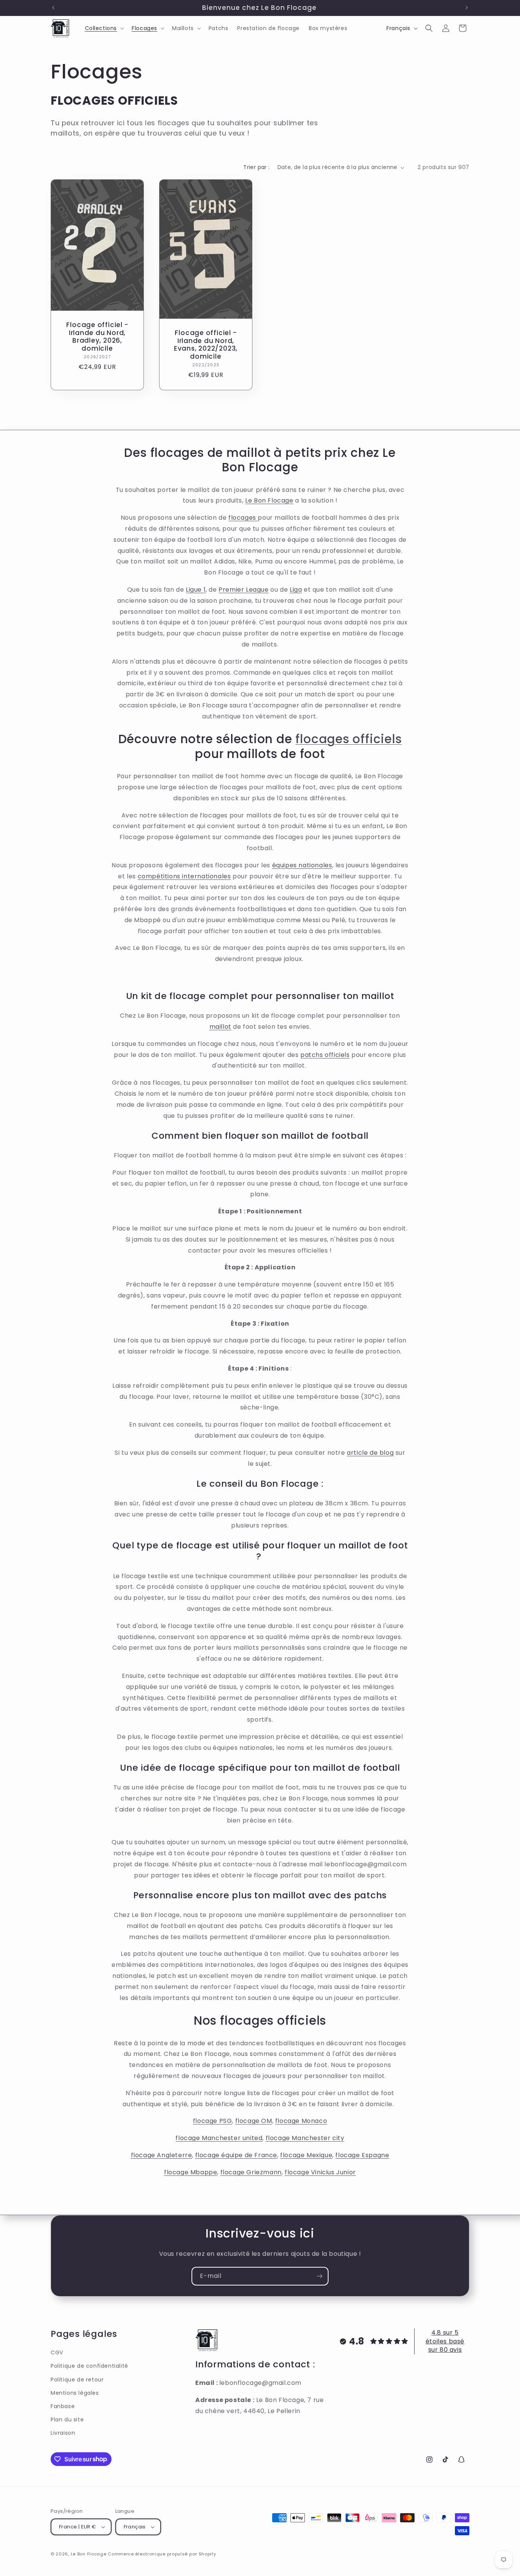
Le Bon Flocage (269, 500)
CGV (57, 2353)
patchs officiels (325, 1055)
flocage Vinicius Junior (320, 2172)
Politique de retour (77, 2380)
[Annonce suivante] (467, 8)
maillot (220, 1027)
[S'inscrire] (319, 2276)
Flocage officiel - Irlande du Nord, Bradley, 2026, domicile (97, 337)
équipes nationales (302, 865)
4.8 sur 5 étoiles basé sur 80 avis (445, 2341)
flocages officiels (349, 739)
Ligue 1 (196, 590)
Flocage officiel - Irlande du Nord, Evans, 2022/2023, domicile (206, 345)
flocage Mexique (306, 2155)
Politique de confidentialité (89, 2366)
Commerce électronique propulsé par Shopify (162, 2554)
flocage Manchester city (305, 2138)
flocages (243, 518)
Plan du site (67, 2420)
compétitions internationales (184, 876)
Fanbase (63, 2406)
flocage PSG (213, 2121)
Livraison (63, 2433)
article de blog (370, 1453)
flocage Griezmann (251, 2172)
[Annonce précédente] (53, 8)
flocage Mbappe (191, 2172)
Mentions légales (75, 2393)
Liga (296, 590)
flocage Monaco (301, 2121)
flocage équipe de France (236, 2155)
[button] (104, 28)
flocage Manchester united (219, 2138)
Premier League (243, 590)
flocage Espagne (362, 2155)
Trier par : (256, 167)
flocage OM (254, 2121)
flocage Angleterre (162, 2155)
